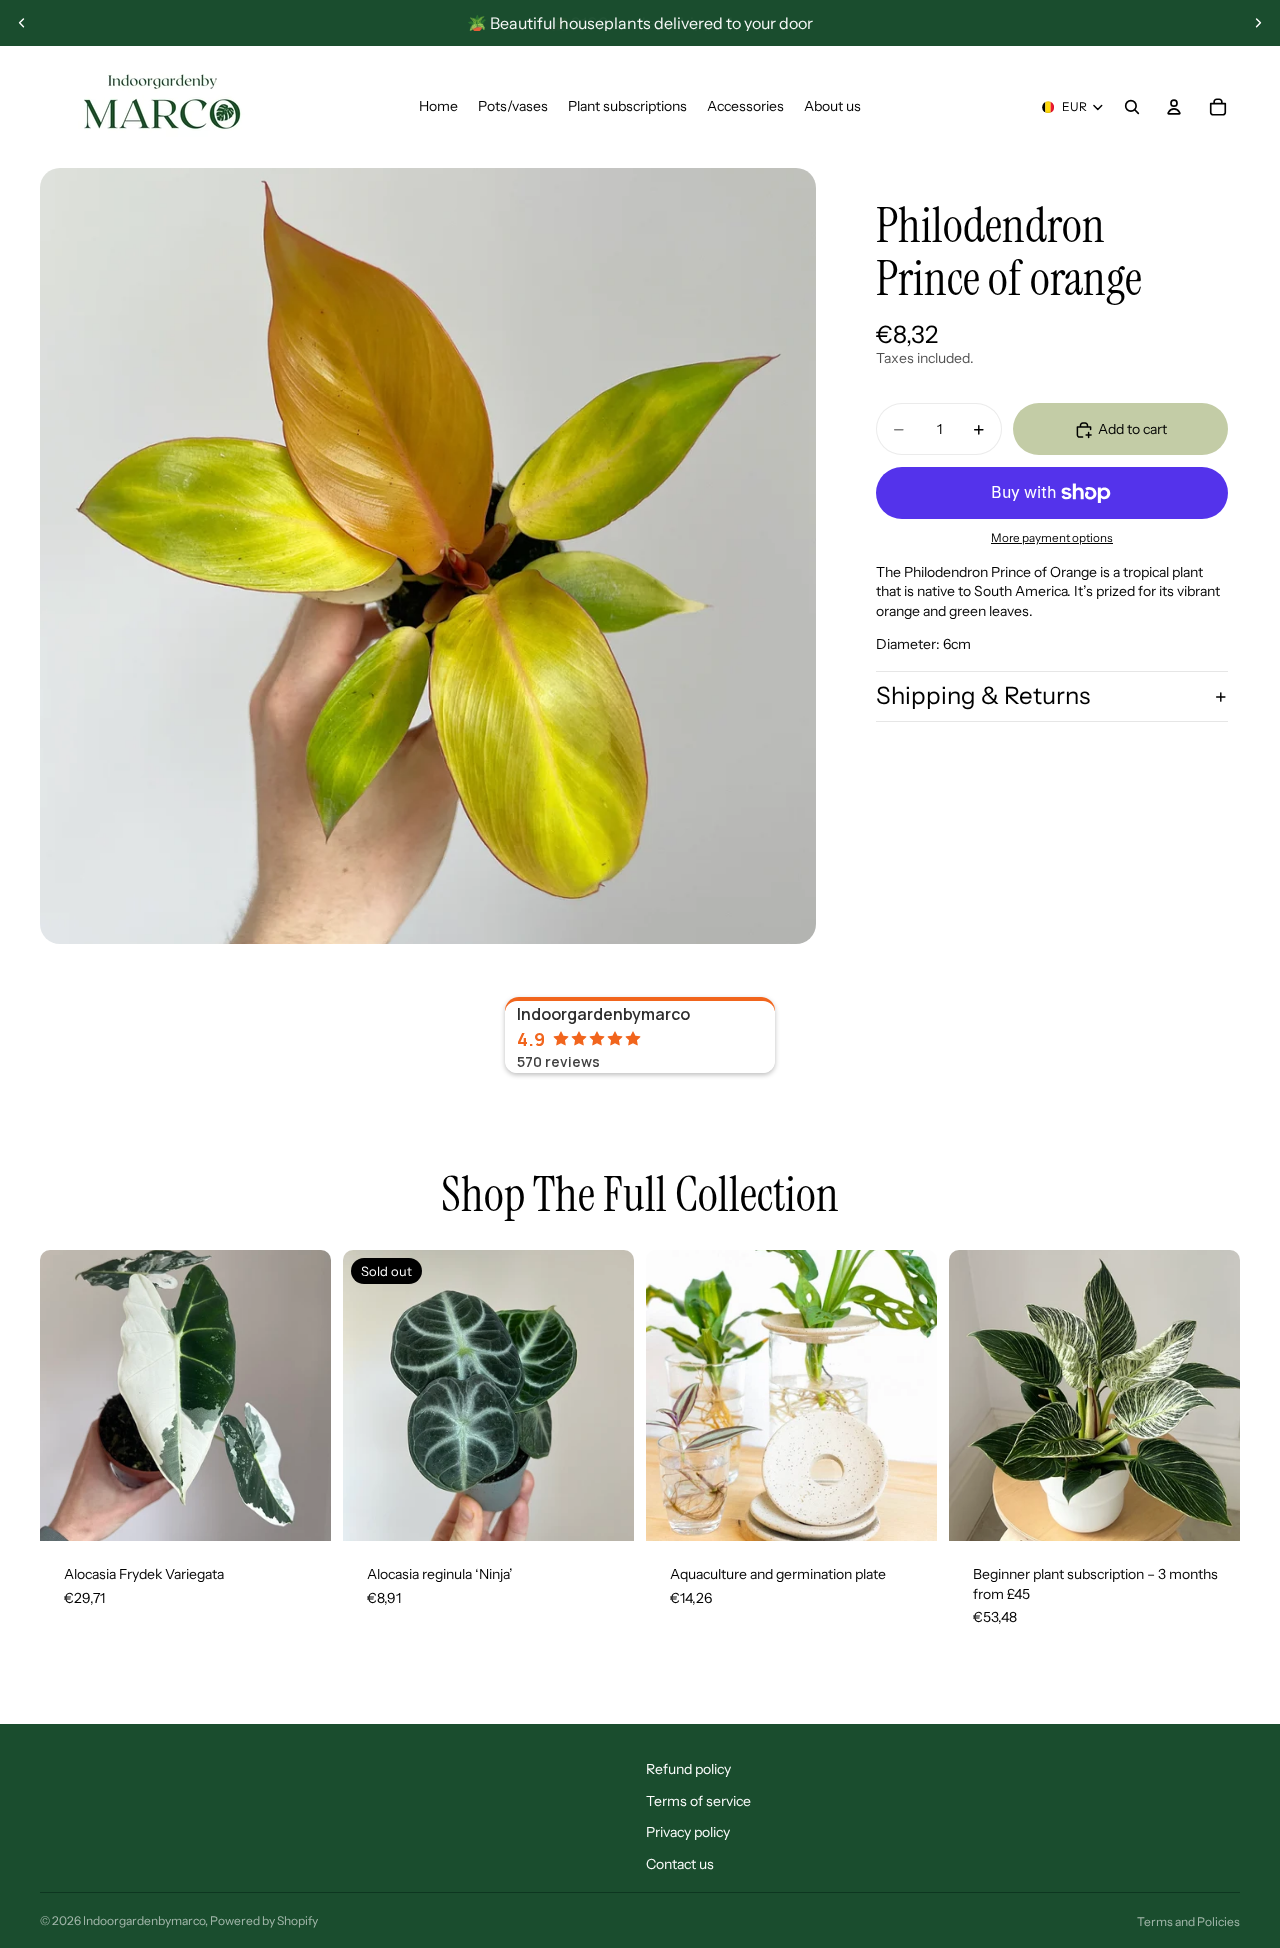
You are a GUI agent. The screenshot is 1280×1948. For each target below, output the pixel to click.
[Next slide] (1258, 23)
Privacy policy (688, 1832)
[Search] (1132, 107)
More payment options (1052, 539)
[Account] (1174, 107)
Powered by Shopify (264, 1920)
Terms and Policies (1188, 1921)
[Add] (300, 1510)
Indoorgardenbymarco (144, 1920)
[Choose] (1209, 1510)
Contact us (680, 1864)
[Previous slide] (22, 23)
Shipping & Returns (983, 695)
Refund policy (688, 1769)
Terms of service (698, 1801)
